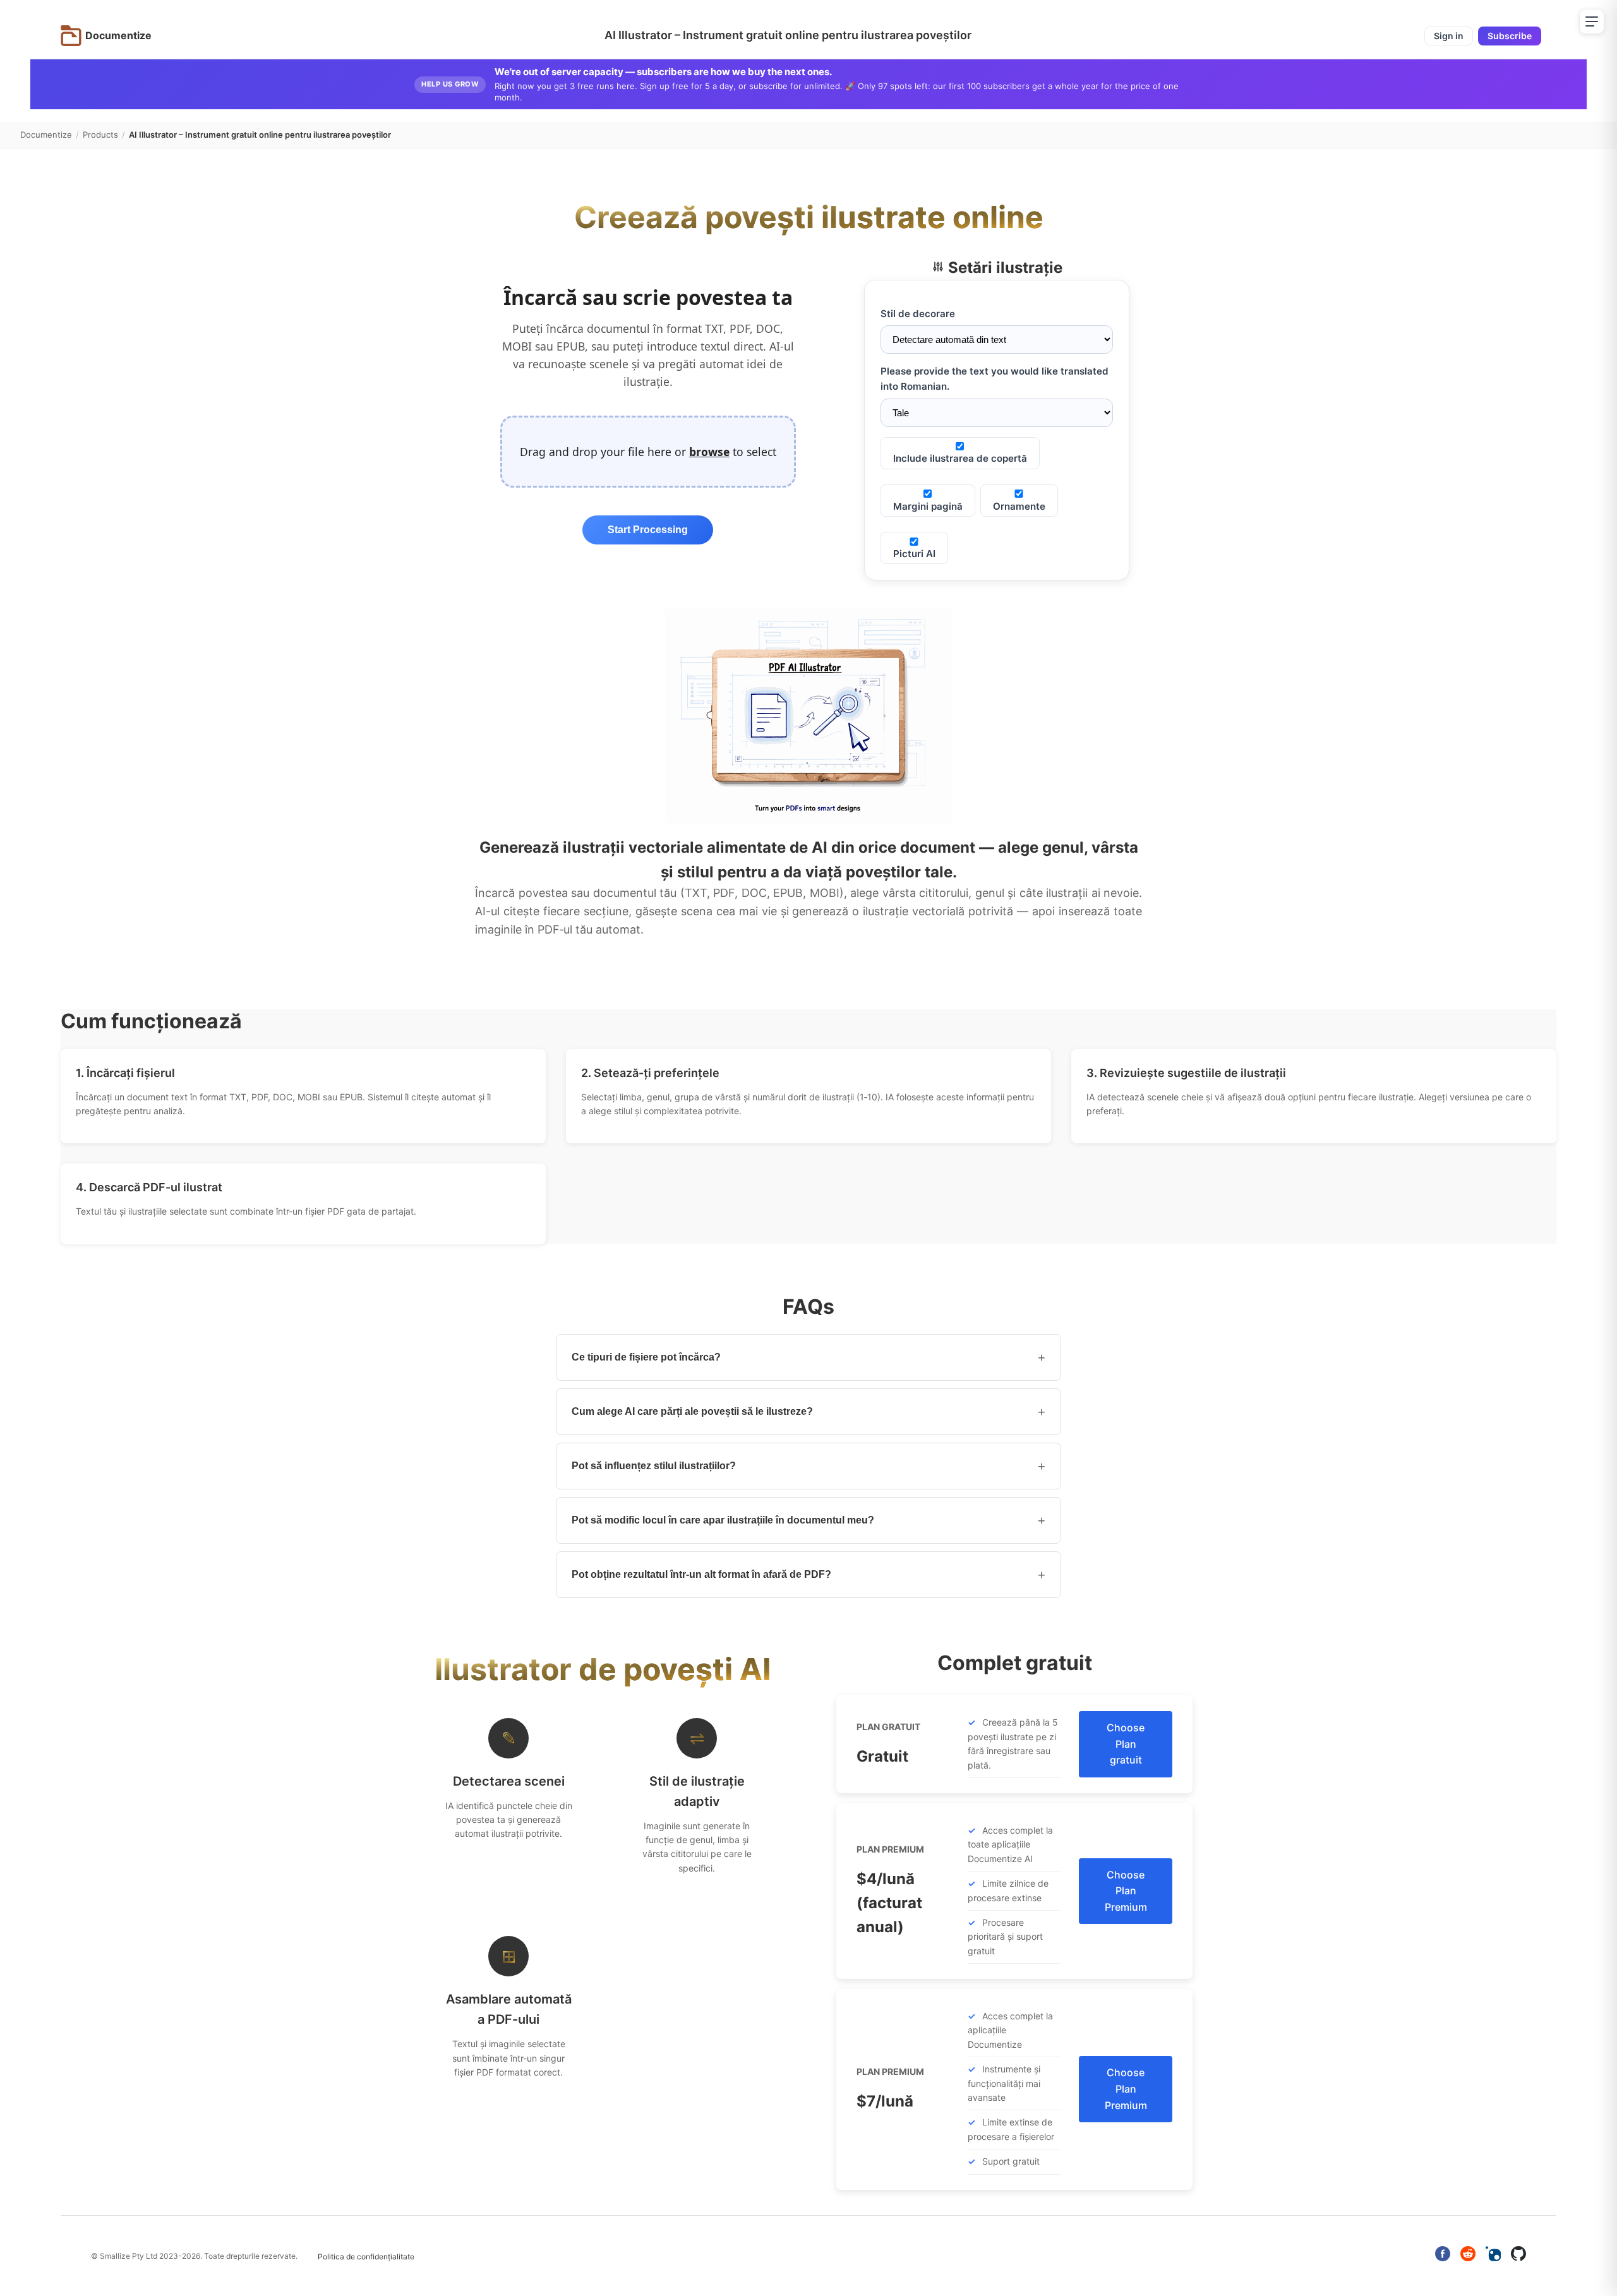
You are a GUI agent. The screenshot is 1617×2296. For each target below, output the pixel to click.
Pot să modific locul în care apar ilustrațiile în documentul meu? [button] (808, 1520)
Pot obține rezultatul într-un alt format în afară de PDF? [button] (808, 1575)
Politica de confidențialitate (366, 2257)
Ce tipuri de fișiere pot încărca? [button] (808, 1357)
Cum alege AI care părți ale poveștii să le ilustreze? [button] (808, 1412)
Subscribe (1510, 36)
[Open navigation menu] (1592, 21)
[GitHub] (1518, 2256)
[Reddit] (1468, 2256)
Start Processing (648, 530)
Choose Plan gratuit (1126, 1744)
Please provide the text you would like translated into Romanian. (995, 379)
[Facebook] (1443, 2256)
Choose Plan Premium (1126, 1891)
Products (100, 135)
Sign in (1449, 36)
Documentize (46, 135)
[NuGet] (1493, 2256)
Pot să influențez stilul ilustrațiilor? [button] (808, 1466)
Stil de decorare (918, 314)
